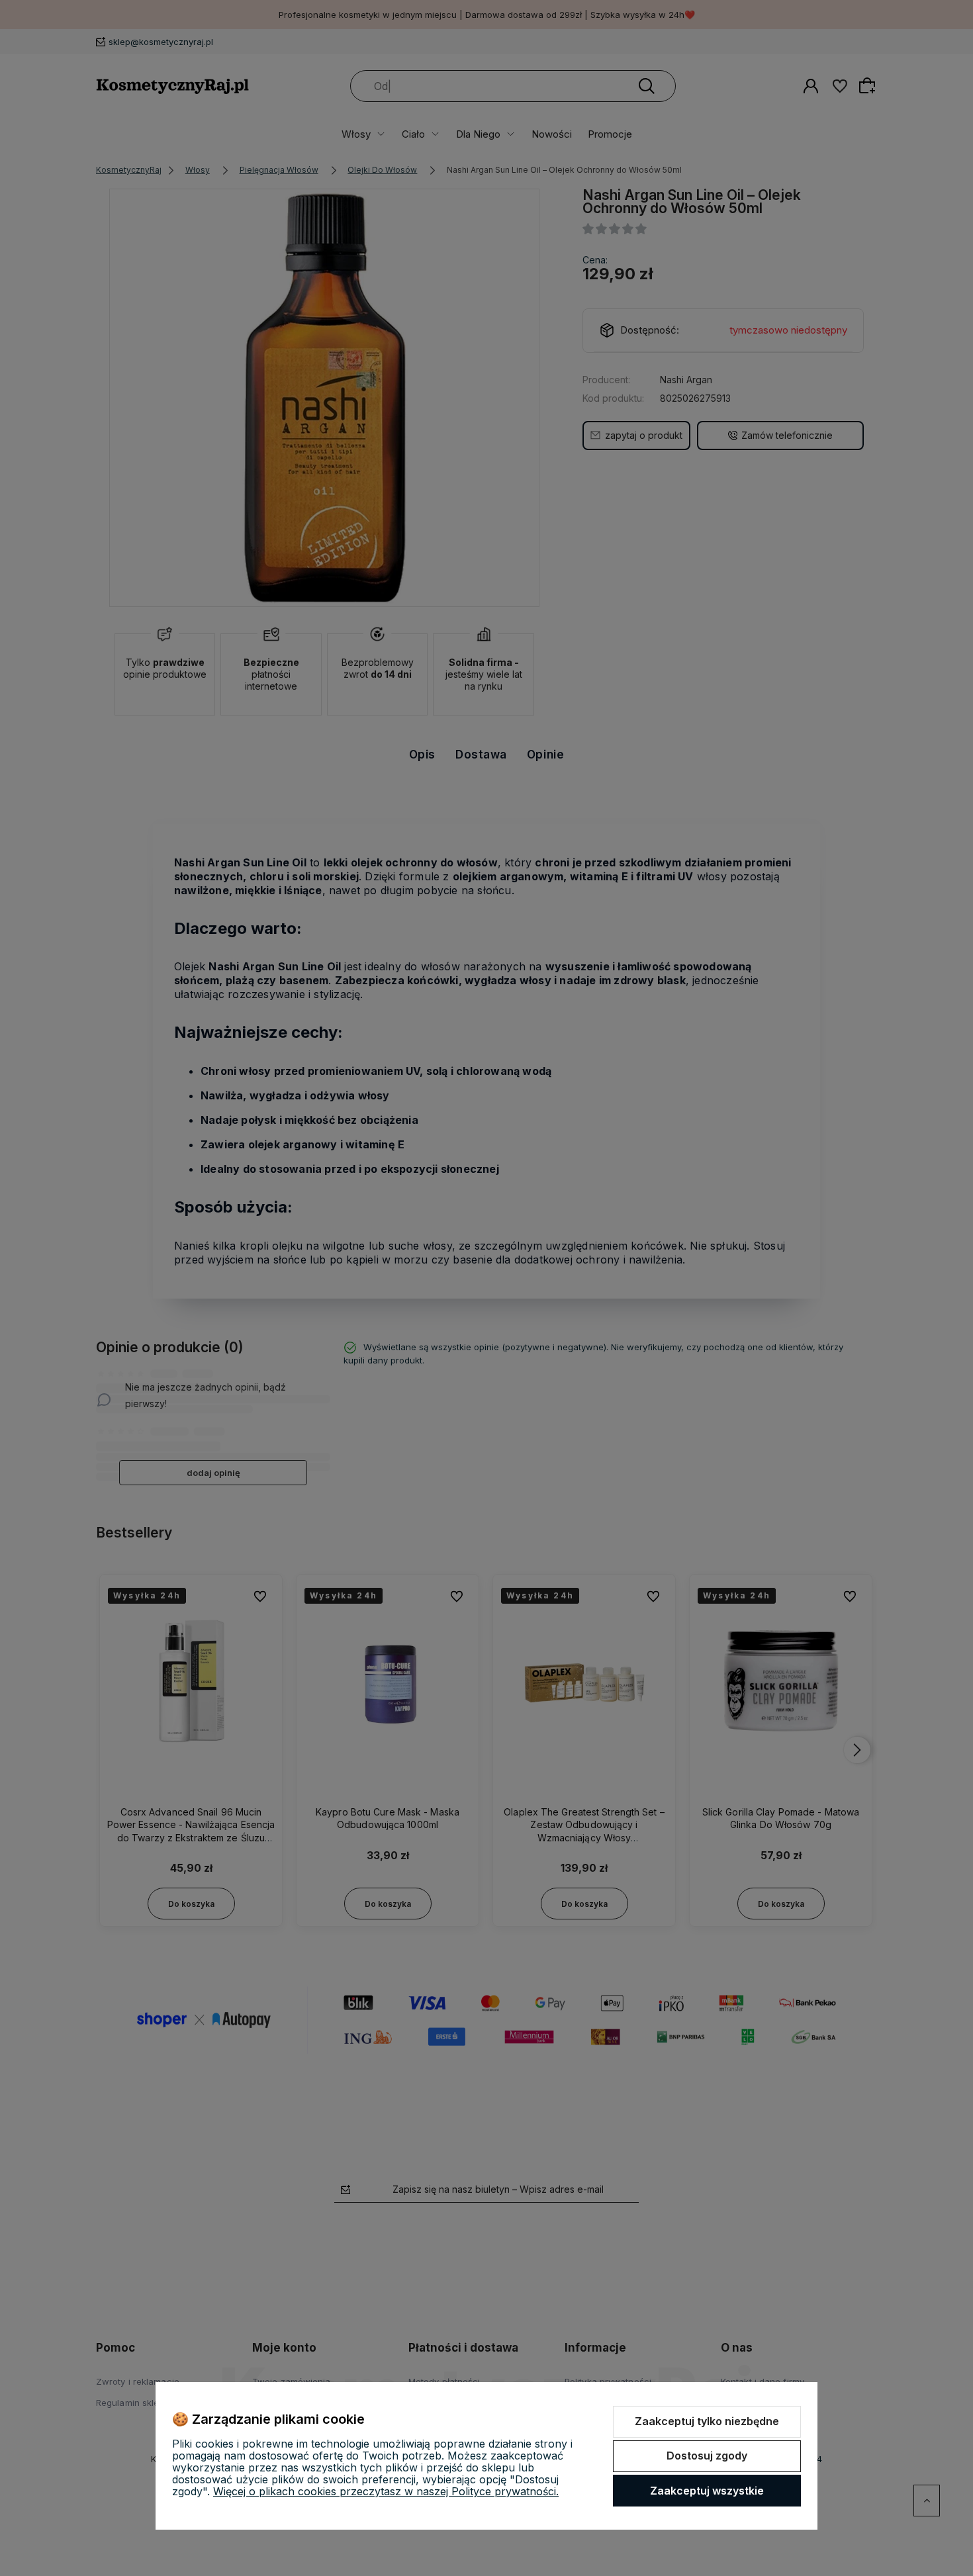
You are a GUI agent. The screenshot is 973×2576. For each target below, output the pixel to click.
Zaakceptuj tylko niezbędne (707, 2421)
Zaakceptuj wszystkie (707, 2491)
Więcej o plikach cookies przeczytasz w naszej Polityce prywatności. (386, 2491)
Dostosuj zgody (707, 2456)
